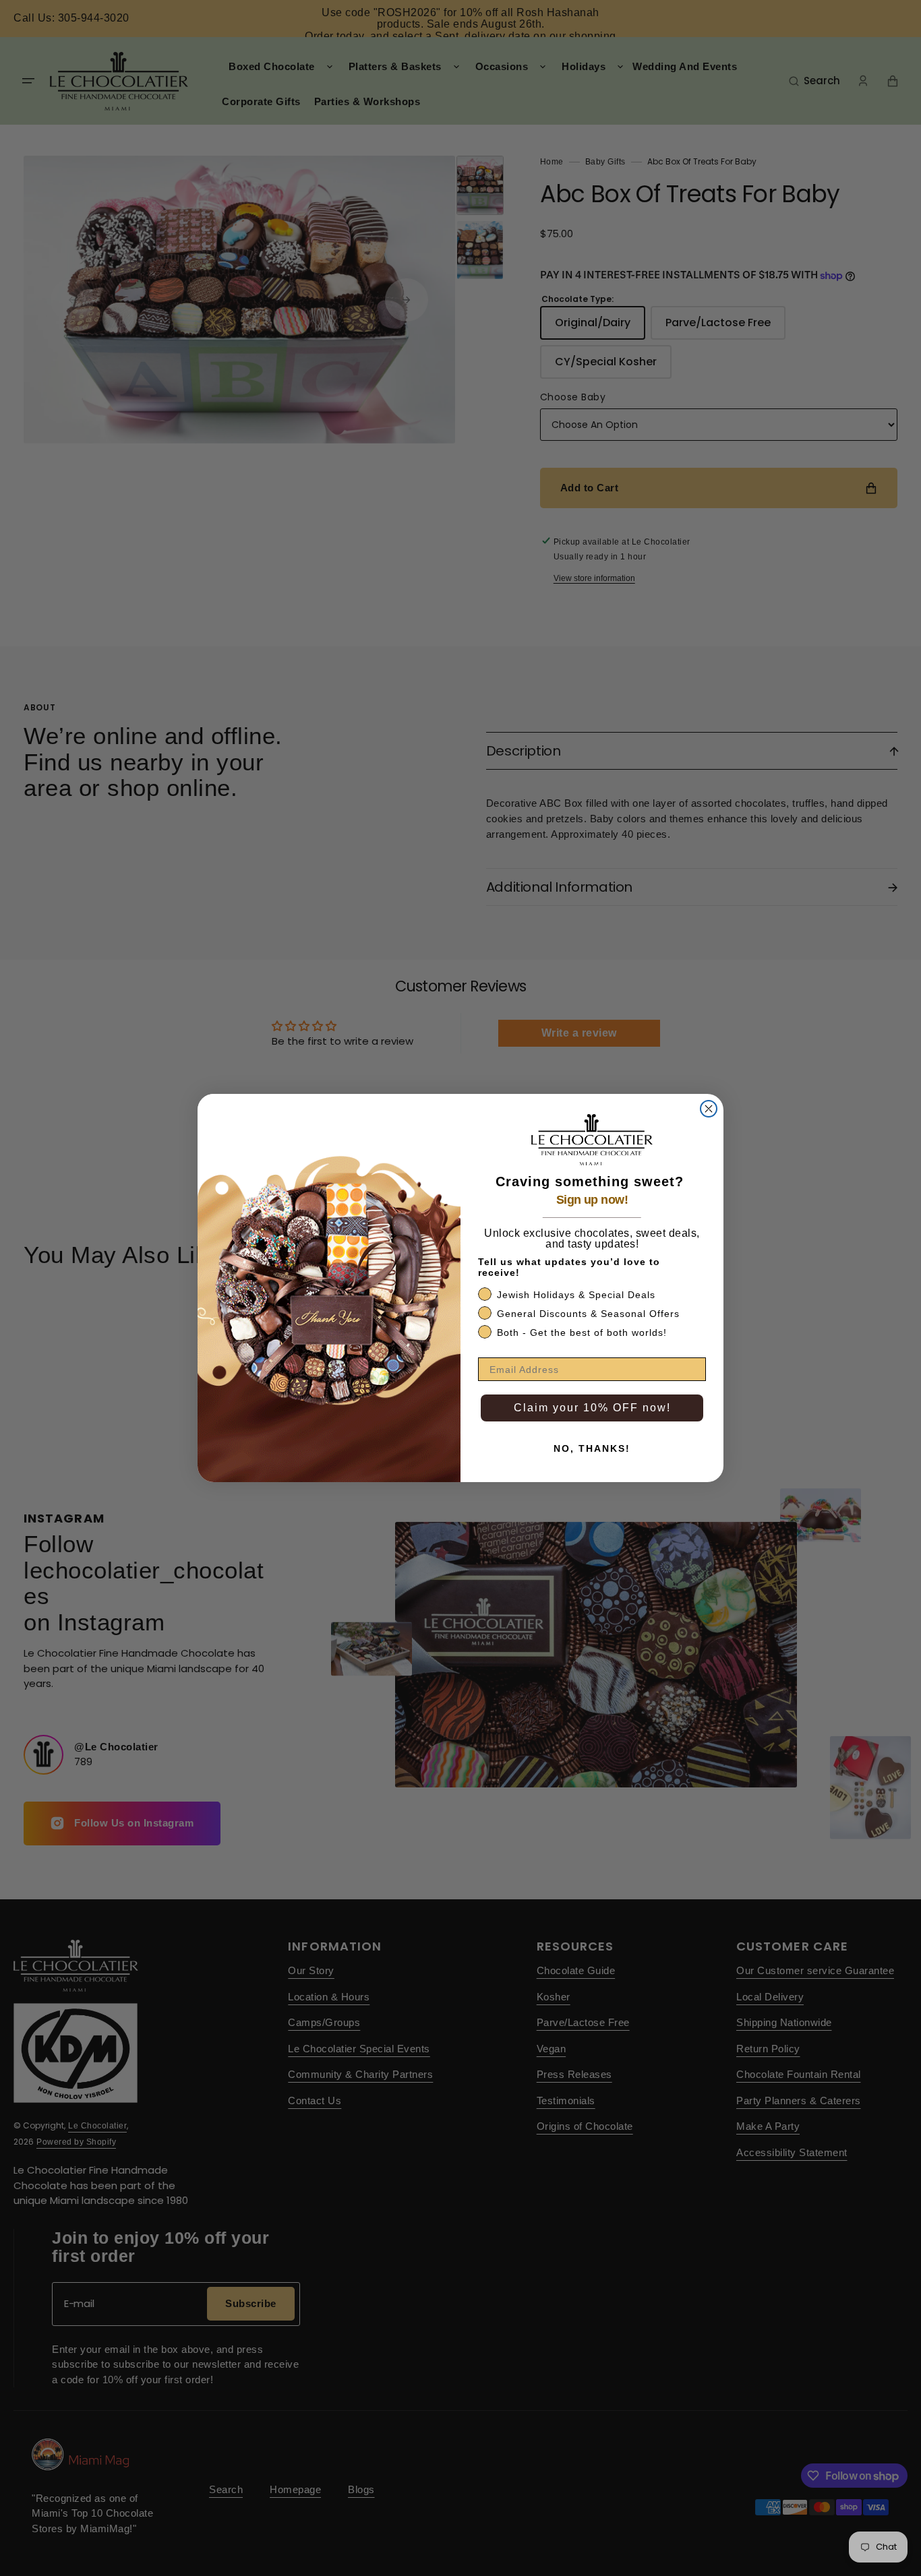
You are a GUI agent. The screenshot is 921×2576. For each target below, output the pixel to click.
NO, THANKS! (592, 1448)
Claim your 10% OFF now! (592, 1408)
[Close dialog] (709, 1109)
